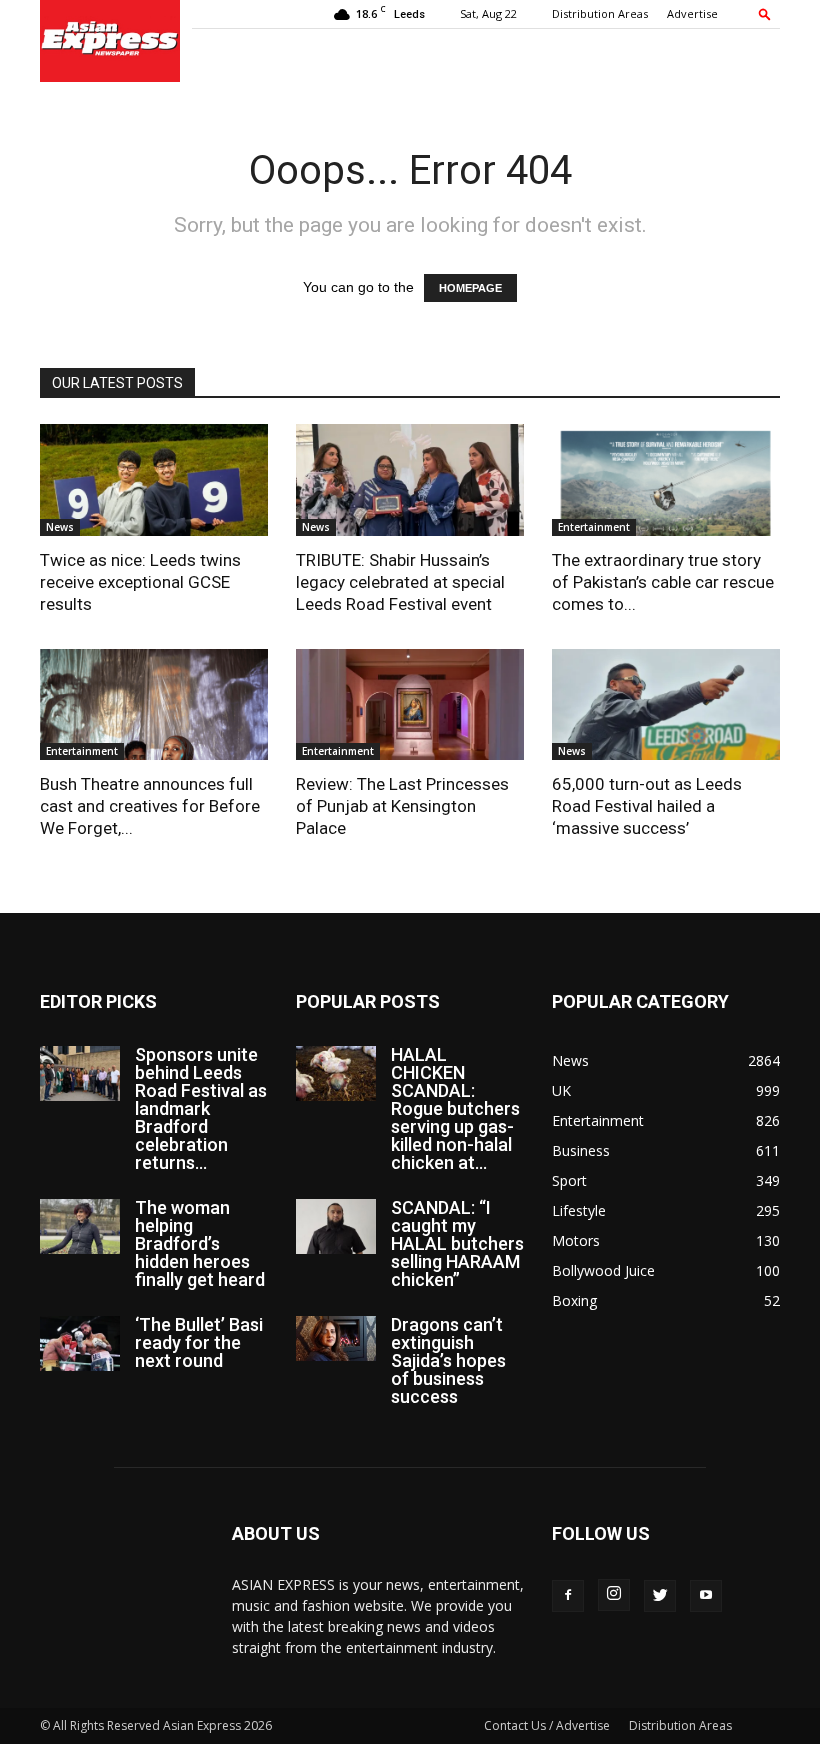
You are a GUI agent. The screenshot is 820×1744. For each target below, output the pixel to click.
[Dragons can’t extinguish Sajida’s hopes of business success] (336, 1338)
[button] (765, 13)
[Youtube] (706, 1596)
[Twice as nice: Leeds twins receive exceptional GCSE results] (154, 480)
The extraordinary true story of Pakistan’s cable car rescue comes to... (663, 582)
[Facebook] (568, 1596)
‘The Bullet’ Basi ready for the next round (199, 1342)
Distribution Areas (600, 13)
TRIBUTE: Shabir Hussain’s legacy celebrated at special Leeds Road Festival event (400, 582)
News (60, 527)
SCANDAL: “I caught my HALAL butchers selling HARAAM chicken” (457, 1243)
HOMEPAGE (470, 288)
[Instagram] (614, 1595)
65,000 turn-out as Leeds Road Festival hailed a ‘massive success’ (647, 806)
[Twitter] (660, 1596)
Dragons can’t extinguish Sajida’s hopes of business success (448, 1360)
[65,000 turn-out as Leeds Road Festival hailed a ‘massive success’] (666, 705)
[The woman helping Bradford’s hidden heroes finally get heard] (80, 1226)
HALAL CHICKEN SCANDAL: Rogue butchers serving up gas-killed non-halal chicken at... (455, 1108)
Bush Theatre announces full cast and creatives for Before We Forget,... (150, 806)
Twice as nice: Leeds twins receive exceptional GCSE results (140, 582)
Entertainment (594, 527)
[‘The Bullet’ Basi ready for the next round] (80, 1343)
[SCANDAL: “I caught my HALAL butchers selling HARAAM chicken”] (336, 1226)
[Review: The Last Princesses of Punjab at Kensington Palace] (410, 705)
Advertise (692, 13)
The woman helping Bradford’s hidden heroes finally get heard (200, 1243)
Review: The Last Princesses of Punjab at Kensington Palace (402, 806)
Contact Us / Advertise (547, 1725)
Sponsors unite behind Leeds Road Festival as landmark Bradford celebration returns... (201, 1108)
